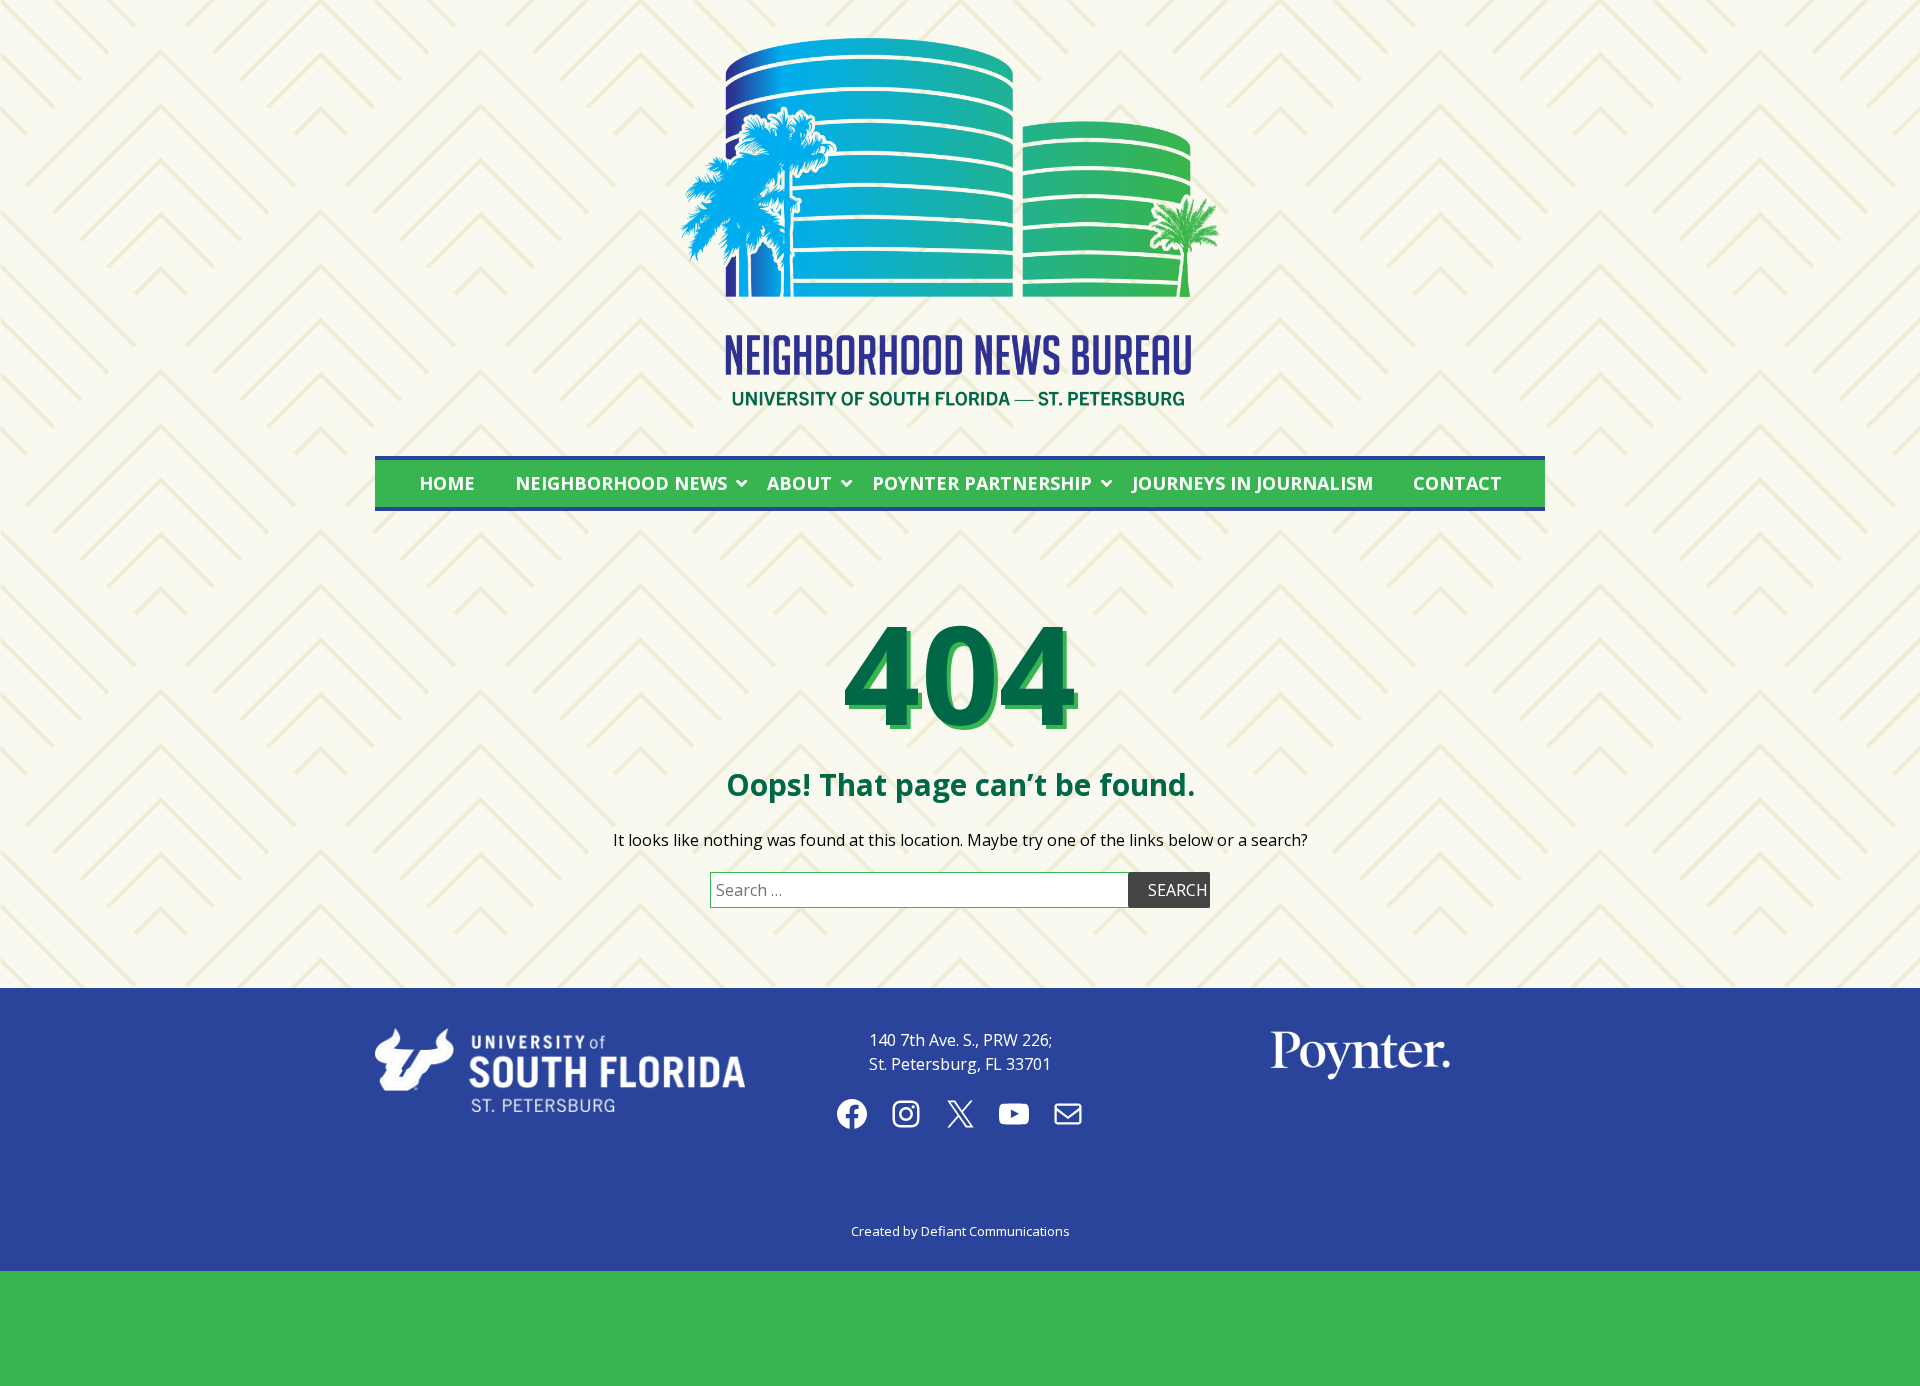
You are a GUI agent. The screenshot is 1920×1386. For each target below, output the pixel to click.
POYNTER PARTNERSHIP (982, 483)
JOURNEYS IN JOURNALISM (1252, 483)
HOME (447, 483)
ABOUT (799, 483)
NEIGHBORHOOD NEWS (621, 483)
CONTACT (1457, 483)
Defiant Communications (995, 1231)
